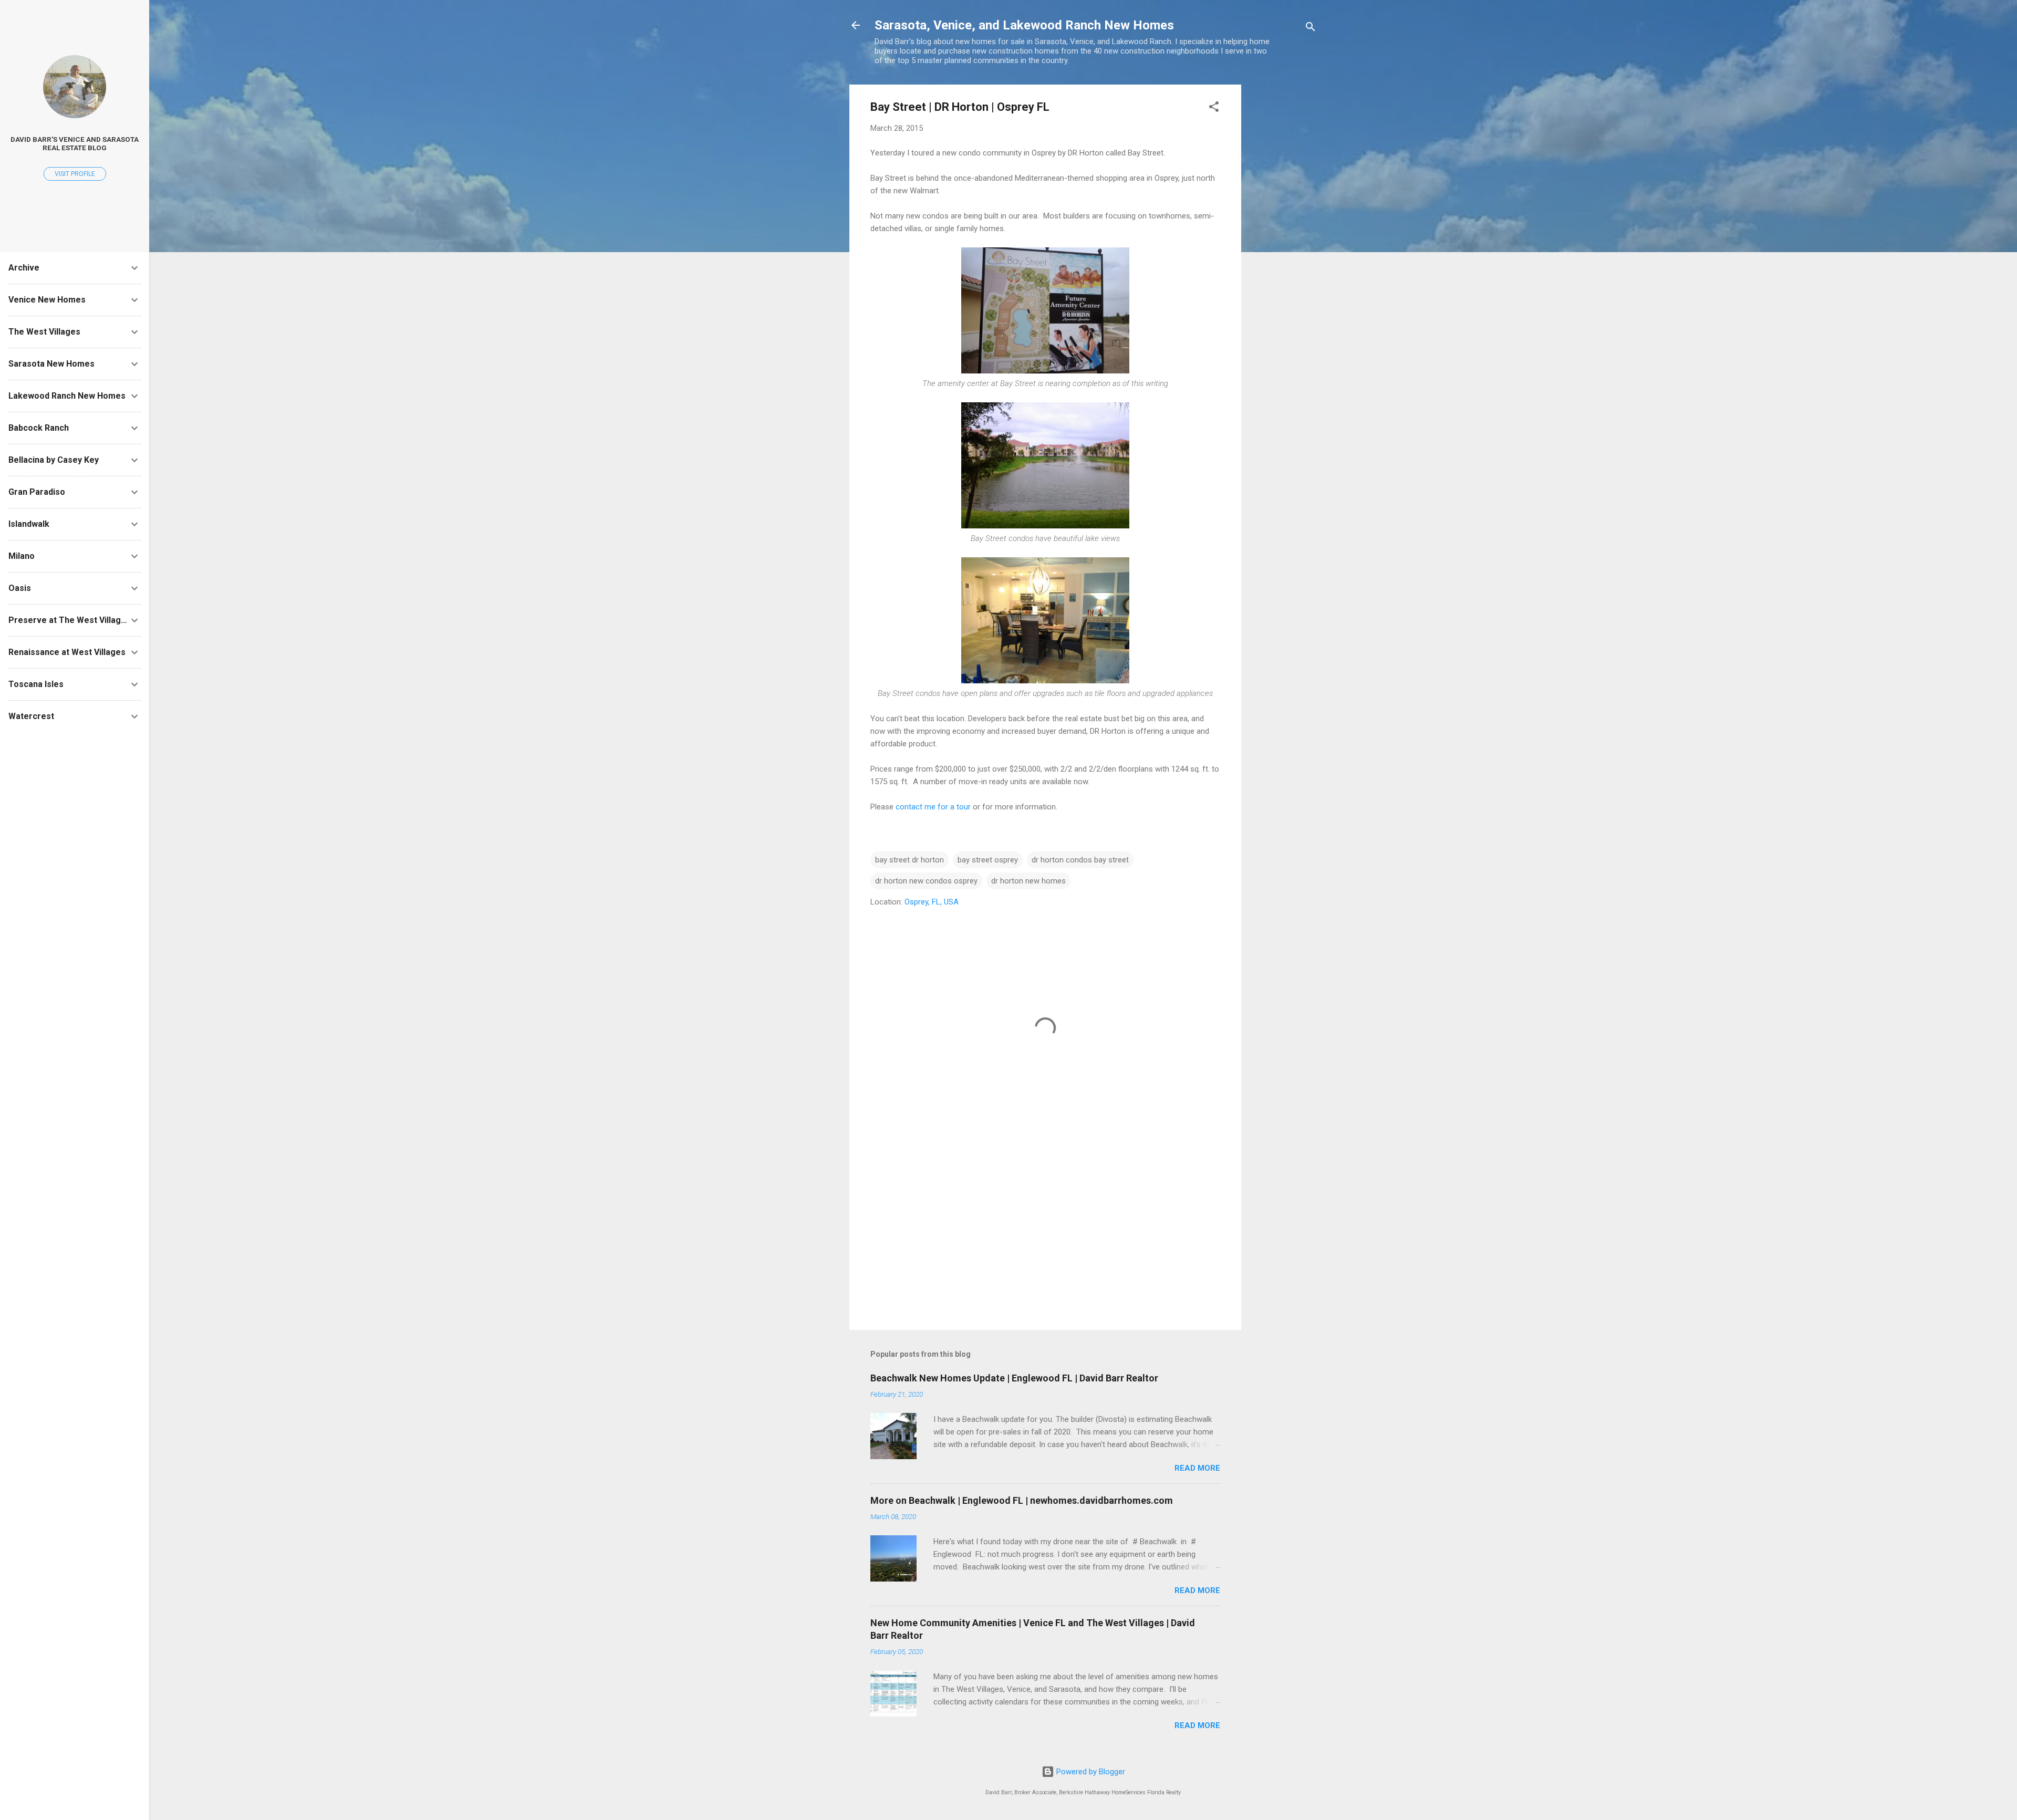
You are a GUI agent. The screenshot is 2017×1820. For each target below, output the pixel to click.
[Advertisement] (1283, 242)
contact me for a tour (933, 807)
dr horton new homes (1028, 881)
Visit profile (75, 174)
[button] (1214, 108)
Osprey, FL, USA (932, 902)
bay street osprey (988, 860)
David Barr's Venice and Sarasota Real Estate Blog (75, 143)
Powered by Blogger (1090, 1772)
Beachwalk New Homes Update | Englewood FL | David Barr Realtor (1014, 1378)
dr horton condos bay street (1080, 860)
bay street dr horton (909, 860)
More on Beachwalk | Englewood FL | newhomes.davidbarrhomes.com (1022, 1500)
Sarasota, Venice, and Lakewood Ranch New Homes (1024, 25)
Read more (1197, 1468)
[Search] (1311, 29)
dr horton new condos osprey (926, 881)
